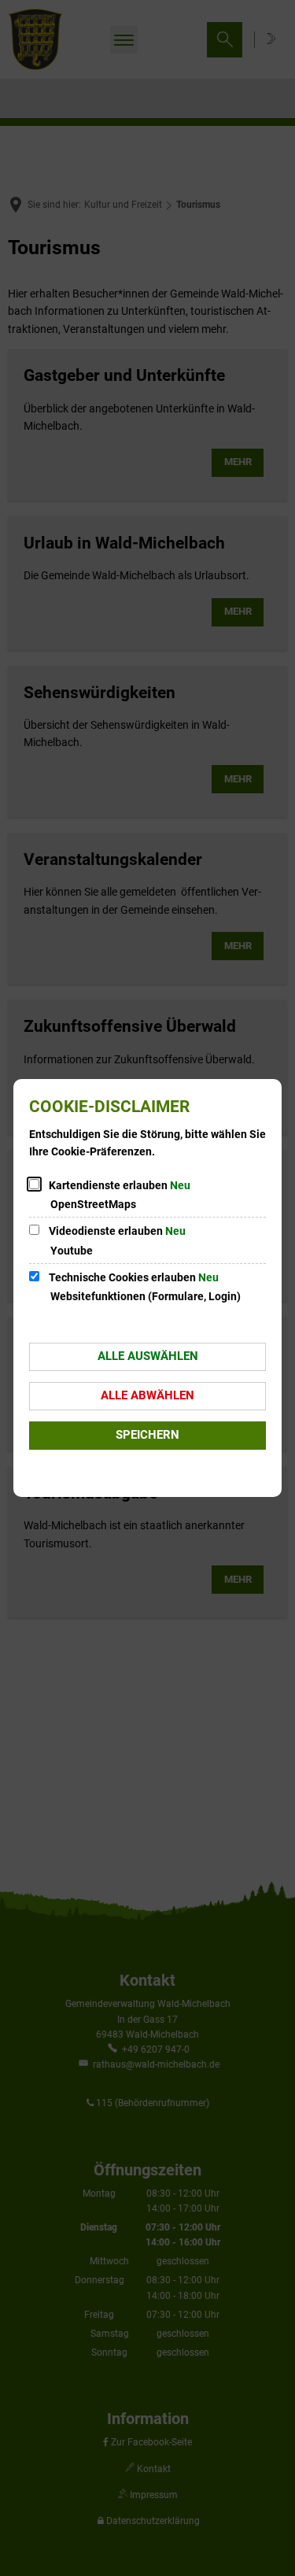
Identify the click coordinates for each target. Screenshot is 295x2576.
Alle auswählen (148, 1356)
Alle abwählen (147, 1395)
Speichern (147, 1435)
